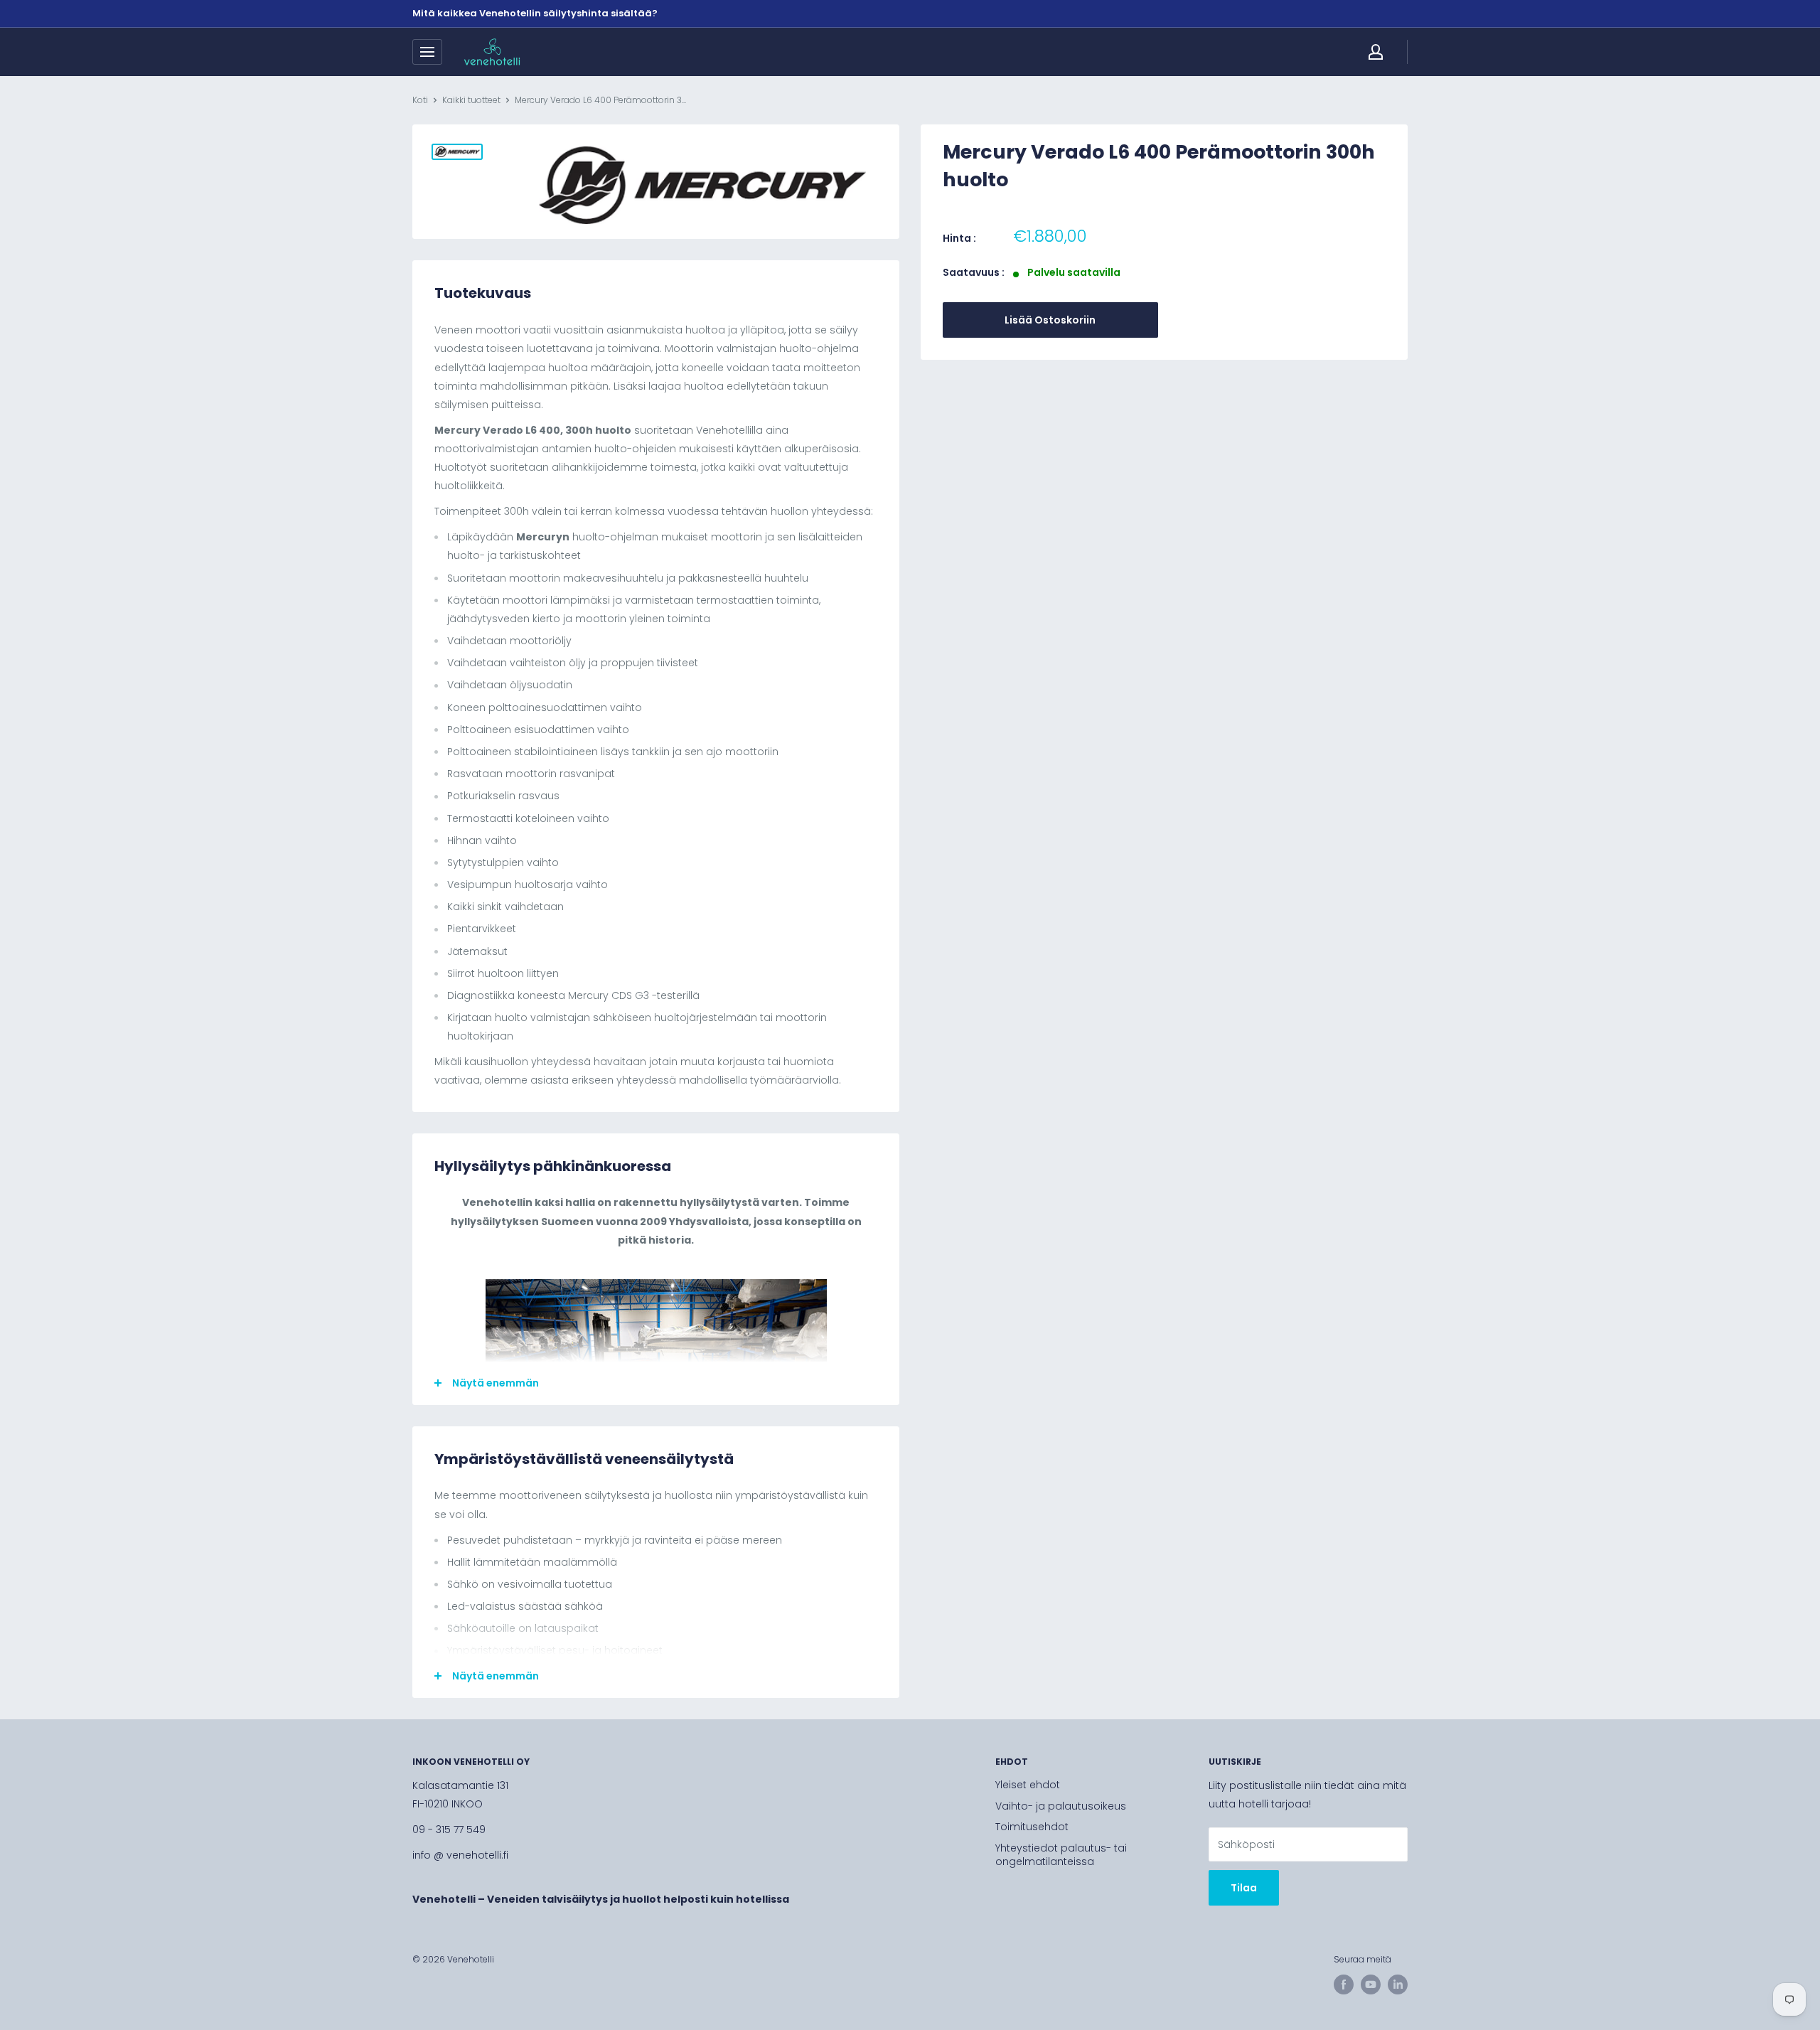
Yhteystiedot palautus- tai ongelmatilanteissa (1061, 1855)
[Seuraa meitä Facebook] (1344, 1984)
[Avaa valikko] (427, 52)
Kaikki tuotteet (471, 100)
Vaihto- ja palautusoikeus (1061, 1806)
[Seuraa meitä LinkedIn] (1398, 1984)
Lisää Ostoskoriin (1050, 320)
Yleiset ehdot (1028, 1785)
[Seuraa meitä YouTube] (1371, 1984)
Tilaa (1244, 1888)
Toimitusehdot (1032, 1827)
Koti (420, 100)
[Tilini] (1376, 52)
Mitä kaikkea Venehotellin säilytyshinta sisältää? (535, 13)
